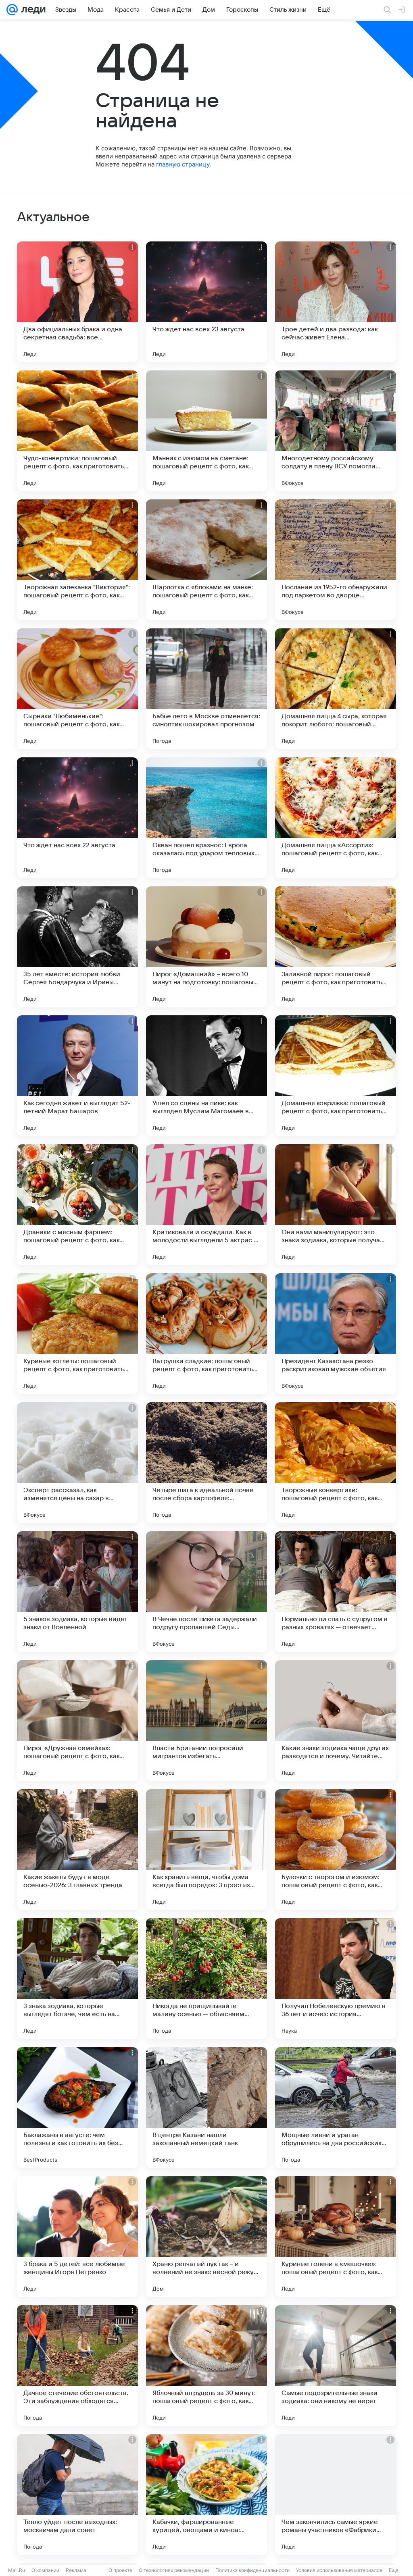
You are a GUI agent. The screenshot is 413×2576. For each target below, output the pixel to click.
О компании (45, 2570)
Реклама (76, 2570)
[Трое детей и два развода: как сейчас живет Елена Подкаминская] (336, 302)
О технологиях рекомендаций (174, 2570)
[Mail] (12, 10)
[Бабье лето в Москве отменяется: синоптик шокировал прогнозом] (206, 689)
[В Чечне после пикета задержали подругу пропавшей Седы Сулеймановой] (206, 1592)
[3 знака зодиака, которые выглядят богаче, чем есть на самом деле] (77, 1979)
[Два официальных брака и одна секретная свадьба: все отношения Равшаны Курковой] (77, 302)
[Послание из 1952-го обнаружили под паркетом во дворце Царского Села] (336, 560)
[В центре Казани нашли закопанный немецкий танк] (206, 2108)
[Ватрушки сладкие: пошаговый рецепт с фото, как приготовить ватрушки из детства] (206, 1334)
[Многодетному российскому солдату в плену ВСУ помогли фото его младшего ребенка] (336, 431)
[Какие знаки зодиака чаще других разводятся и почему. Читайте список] (336, 1721)
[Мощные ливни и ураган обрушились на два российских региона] (336, 2108)
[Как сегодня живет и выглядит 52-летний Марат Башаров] (77, 1076)
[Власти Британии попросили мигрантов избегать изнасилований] (206, 1721)
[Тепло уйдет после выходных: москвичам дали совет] (77, 2495)
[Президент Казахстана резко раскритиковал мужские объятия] (336, 1334)
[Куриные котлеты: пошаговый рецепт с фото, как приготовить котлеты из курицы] (77, 1334)
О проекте (120, 2570)
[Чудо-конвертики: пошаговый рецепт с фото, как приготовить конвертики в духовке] (77, 431)
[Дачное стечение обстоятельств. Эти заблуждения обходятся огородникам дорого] (77, 2366)
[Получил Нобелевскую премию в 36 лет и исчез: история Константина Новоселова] (336, 1979)
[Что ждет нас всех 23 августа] (206, 302)
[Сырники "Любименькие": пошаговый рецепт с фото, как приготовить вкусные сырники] (77, 689)
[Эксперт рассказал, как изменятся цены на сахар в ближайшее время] (77, 1463)
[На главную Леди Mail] (32, 10)
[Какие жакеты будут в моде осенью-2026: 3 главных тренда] (77, 1850)
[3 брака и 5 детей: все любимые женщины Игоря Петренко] (77, 2237)
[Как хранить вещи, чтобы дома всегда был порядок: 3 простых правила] (206, 1850)
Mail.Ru (17, 2570)
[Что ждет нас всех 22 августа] (77, 818)
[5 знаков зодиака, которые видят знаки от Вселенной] (77, 1592)
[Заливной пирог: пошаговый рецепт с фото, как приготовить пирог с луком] (336, 947)
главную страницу (183, 164)
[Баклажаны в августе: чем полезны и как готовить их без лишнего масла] (77, 2108)
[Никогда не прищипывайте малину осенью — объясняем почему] (206, 1979)
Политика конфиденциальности (252, 2570)
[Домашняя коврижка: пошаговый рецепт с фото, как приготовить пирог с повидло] (336, 1076)
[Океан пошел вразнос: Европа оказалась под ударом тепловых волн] (206, 818)
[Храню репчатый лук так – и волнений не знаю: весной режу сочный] (206, 2237)
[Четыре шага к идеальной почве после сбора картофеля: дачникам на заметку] (206, 1463)
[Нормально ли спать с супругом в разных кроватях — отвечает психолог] (336, 1592)
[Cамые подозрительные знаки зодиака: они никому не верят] (336, 2366)
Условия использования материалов (339, 2570)
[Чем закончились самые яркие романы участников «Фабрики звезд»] (336, 2495)
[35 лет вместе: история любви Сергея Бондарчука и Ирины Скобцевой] (77, 947)
